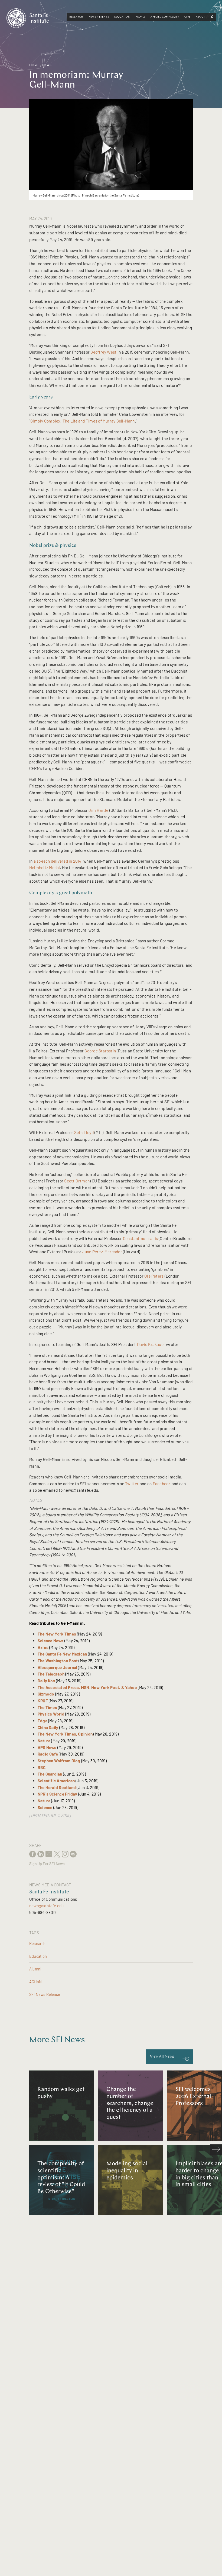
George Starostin (100, 1051)
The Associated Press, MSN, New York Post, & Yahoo (87, 1687)
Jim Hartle (98, 810)
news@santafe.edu (47, 1906)
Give (187, 17)
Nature (44, 1741)
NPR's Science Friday (58, 1794)
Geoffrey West (103, 352)
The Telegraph (51, 1674)
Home (34, 65)
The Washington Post (58, 1661)
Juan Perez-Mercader (102, 1252)
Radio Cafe (48, 1754)
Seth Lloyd (84, 1132)
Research (76, 17)
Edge (43, 1721)
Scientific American (56, 1781)
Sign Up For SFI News (47, 1864)
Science (45, 1807)
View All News (162, 2057)
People (140, 17)
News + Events (99, 17)
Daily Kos (46, 1681)
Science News (51, 1641)
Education (122, 17)
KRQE (43, 1701)
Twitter (132, 1484)
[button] (76, 17)
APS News (47, 1747)
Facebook (162, 1484)
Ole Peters (154, 1276)
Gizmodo (46, 1694)
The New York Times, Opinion (65, 1734)
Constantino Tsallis (140, 1238)
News (47, 65)
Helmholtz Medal (45, 867)
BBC (42, 1767)
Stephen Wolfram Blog (59, 1761)
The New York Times (57, 1634)
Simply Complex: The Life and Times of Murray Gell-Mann (83, 421)
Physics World (51, 1714)
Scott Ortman (77, 1181)
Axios (43, 1647)
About (200, 17)
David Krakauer (151, 1344)
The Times (47, 1707)
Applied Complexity (165, 17)
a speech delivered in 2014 (58, 861)
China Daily (48, 1727)
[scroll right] (216, 2150)
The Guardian (50, 1774)
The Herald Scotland (57, 1787)
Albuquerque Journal (57, 1667)
